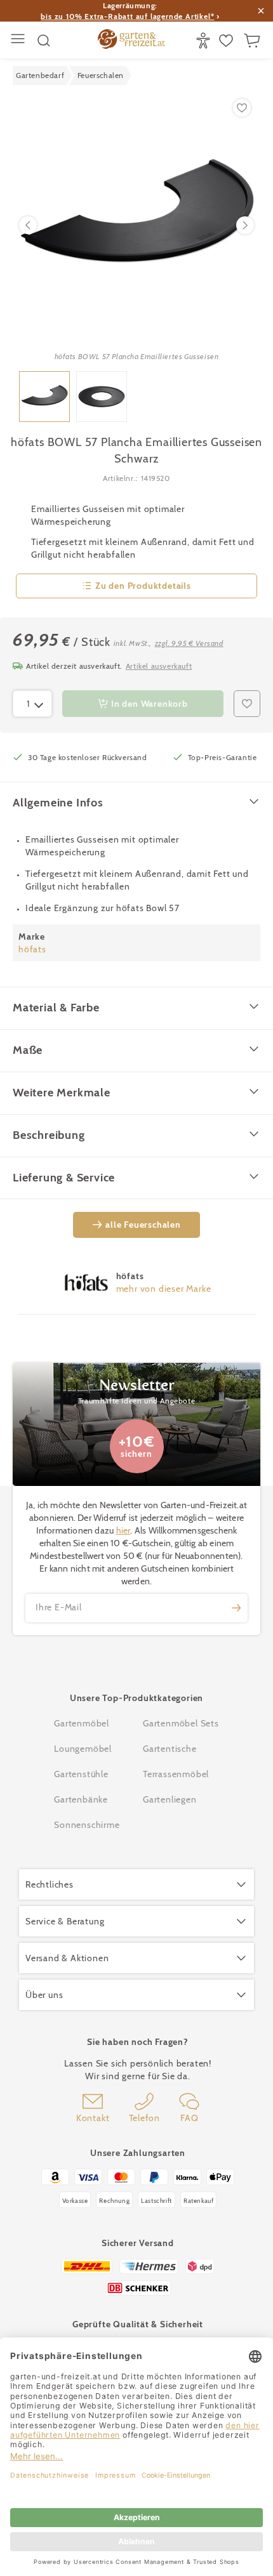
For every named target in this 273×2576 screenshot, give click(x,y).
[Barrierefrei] (205, 41)
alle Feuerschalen (143, 1225)
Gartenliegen (170, 1799)
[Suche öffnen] (44, 41)
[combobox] (32, 704)
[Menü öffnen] (19, 40)
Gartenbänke (81, 1799)
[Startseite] (131, 41)
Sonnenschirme (87, 1825)
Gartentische (170, 1749)
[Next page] (245, 225)
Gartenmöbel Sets (181, 1723)
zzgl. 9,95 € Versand (189, 643)
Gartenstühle (81, 1774)
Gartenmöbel (82, 1723)
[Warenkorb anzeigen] (254, 41)
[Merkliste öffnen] (228, 41)
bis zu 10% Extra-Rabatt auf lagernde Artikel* (127, 16)
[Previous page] (28, 225)
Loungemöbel (83, 1749)
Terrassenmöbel (176, 1774)
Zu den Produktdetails (143, 586)
